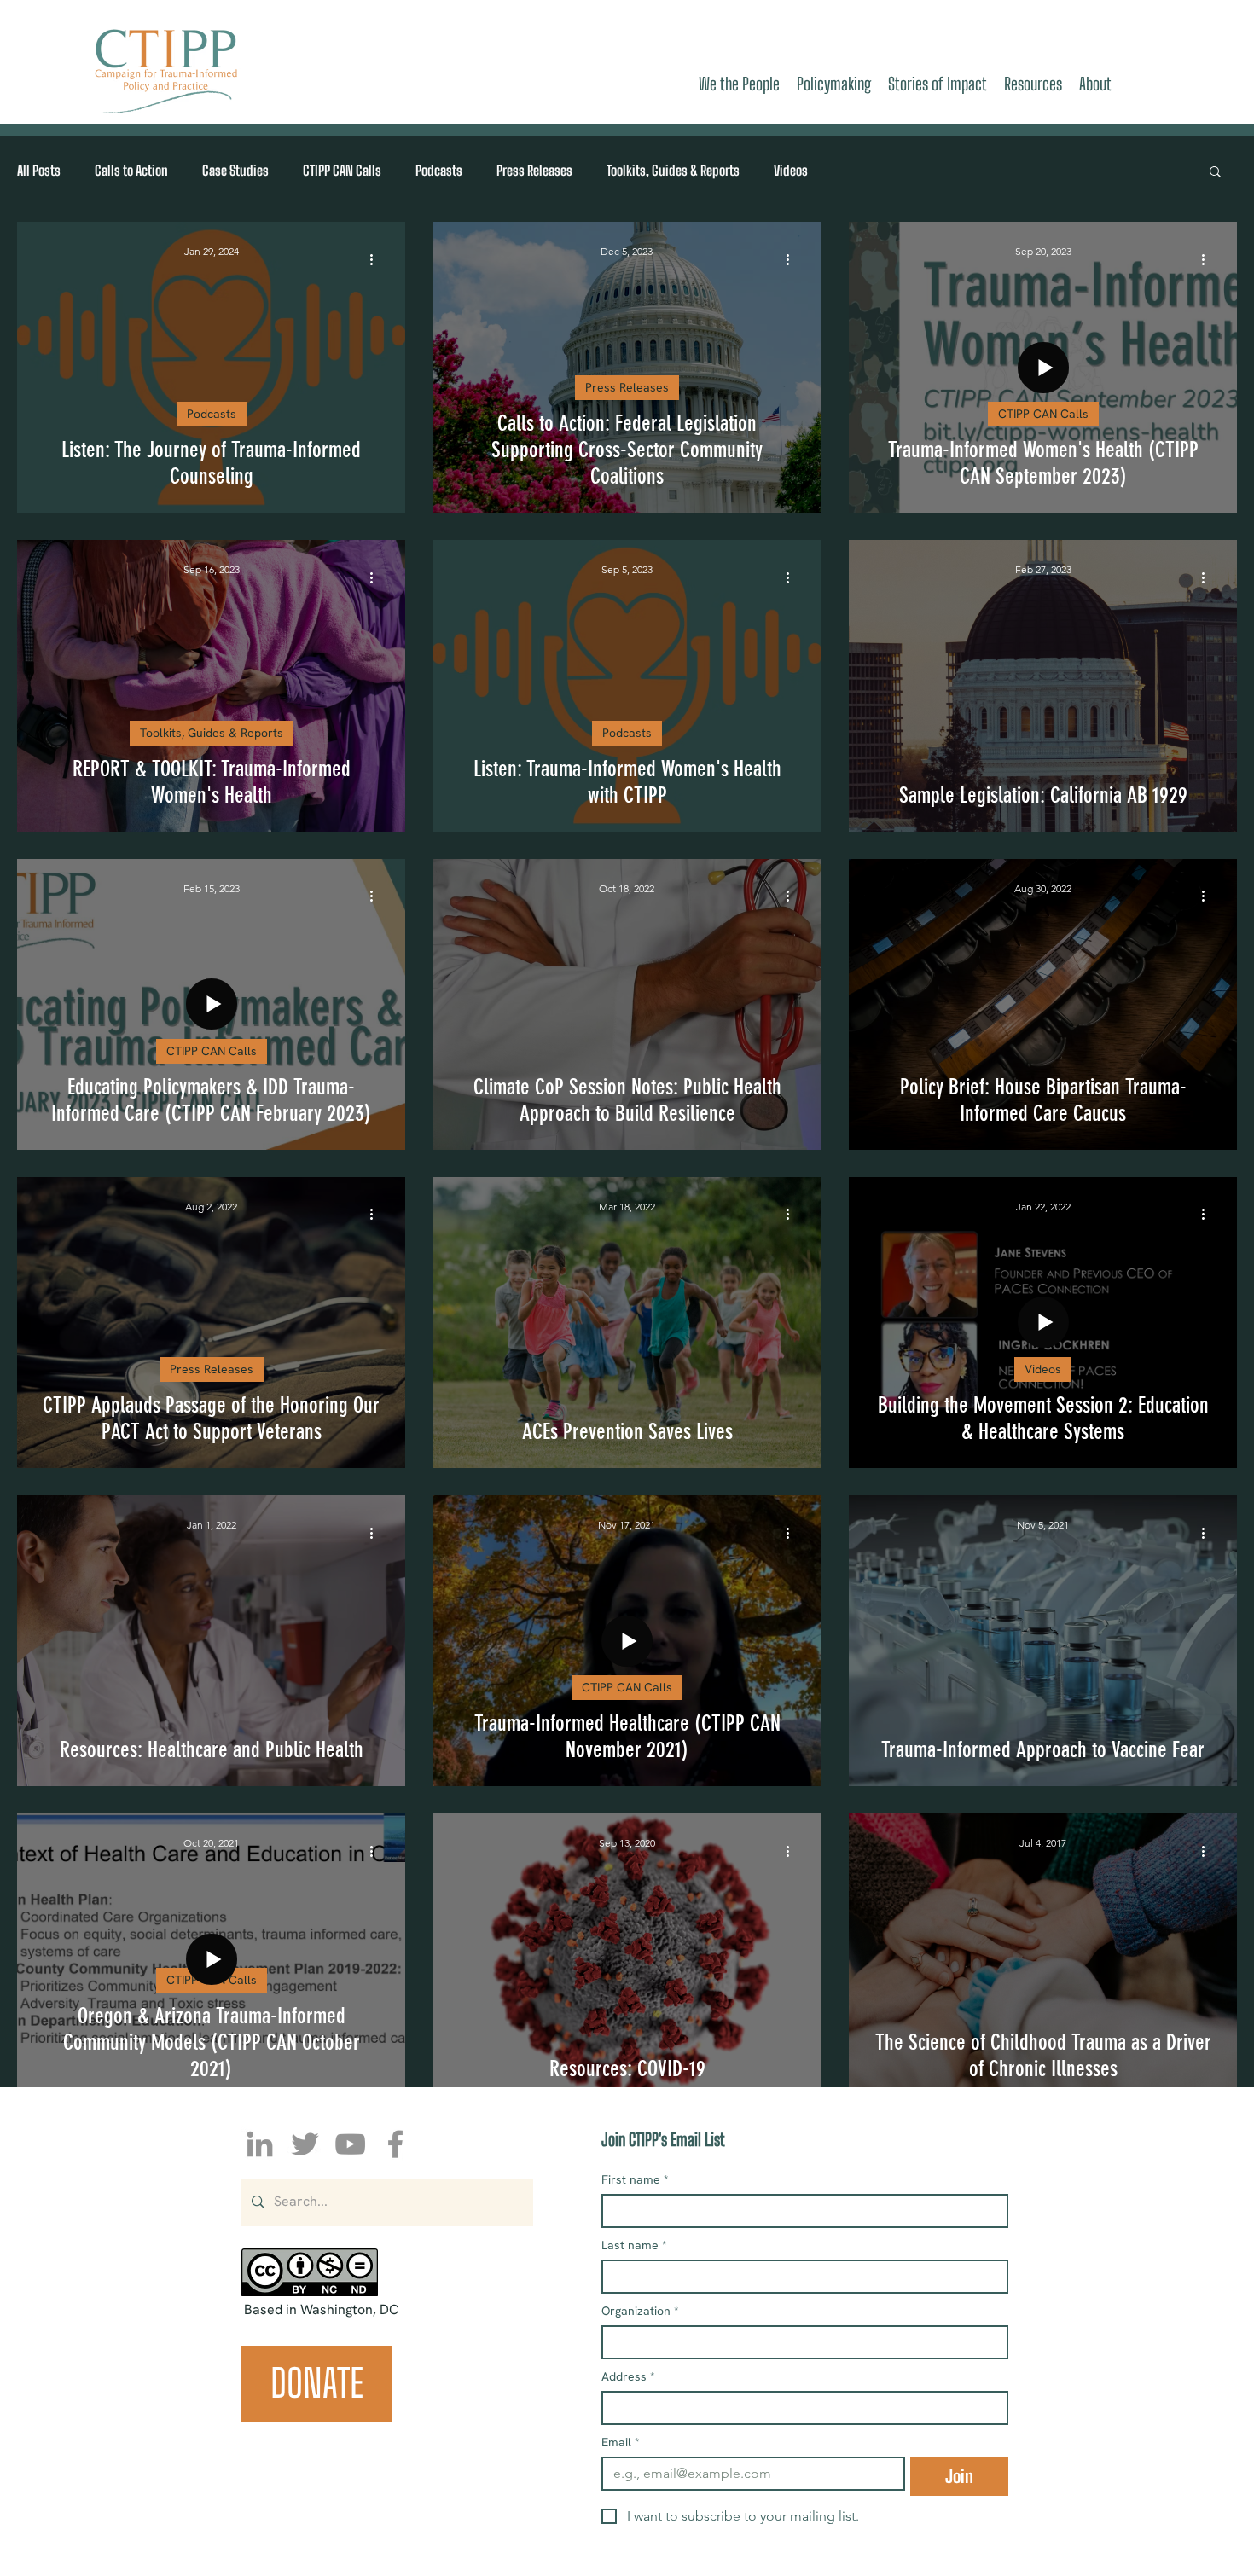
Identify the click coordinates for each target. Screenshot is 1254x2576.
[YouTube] (350, 2144)
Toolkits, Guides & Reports (673, 170)
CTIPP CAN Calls (342, 170)
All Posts (39, 170)
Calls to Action (131, 170)
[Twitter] (305, 2144)
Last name (634, 2245)
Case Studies (235, 170)
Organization (640, 2311)
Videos (791, 170)
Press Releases (534, 170)
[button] (1215, 173)
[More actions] (377, 259)
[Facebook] (395, 2144)
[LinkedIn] (260, 2144)
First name (635, 2180)
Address (628, 2377)
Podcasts (439, 170)
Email (621, 2443)
